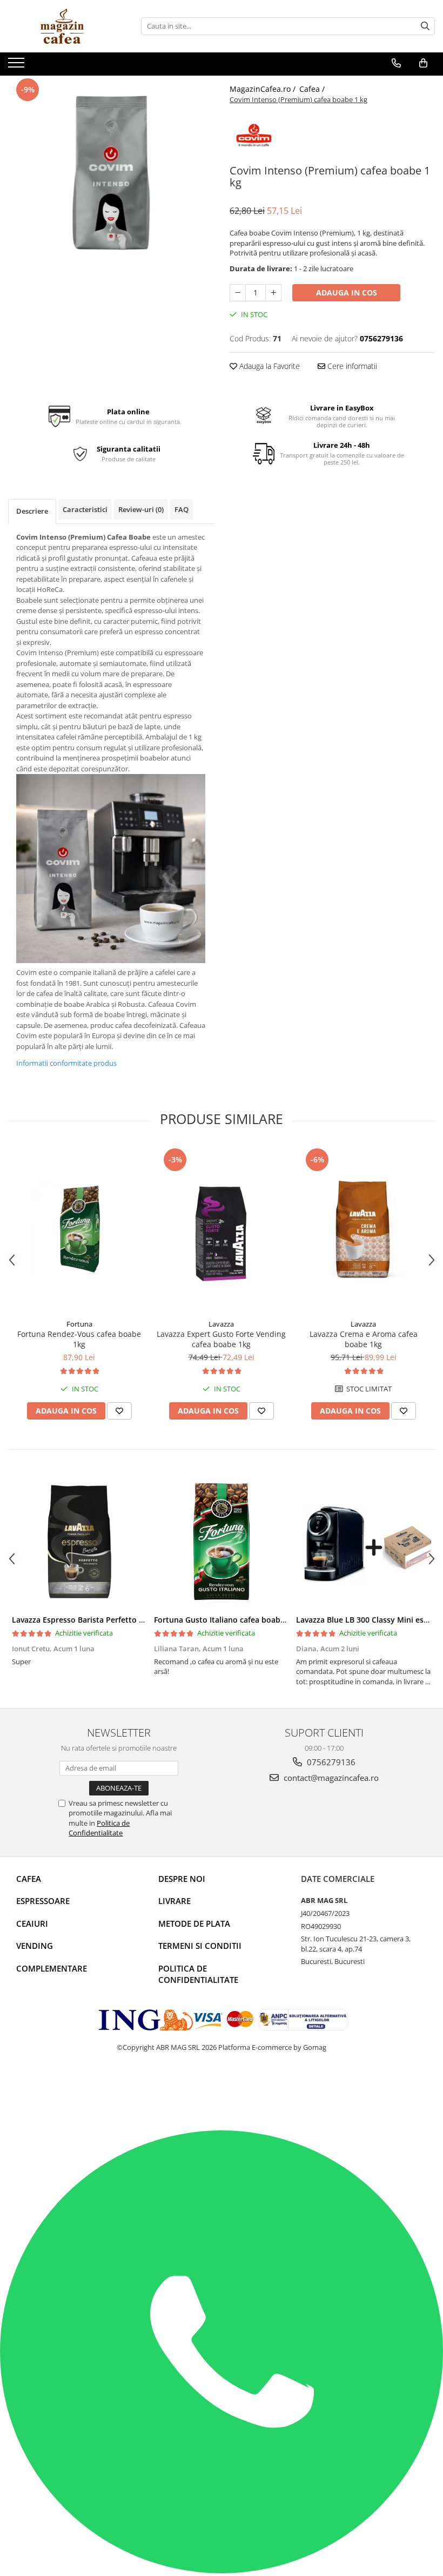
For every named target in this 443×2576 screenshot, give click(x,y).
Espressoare (43, 1901)
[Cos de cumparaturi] (423, 63)
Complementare (52, 1968)
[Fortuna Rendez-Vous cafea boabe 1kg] (79, 1230)
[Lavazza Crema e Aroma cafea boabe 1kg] (363, 1230)
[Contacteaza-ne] (396, 63)
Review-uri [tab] (141, 509)
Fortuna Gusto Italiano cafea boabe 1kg (227, 1620)
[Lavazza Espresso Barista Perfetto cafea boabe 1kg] (79, 1542)
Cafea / (313, 89)
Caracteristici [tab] (85, 509)
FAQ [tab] (182, 509)
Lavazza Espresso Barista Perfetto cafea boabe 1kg (105, 1620)
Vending (35, 1946)
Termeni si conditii (200, 1946)
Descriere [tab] (32, 511)
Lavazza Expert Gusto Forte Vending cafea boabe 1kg (221, 1339)
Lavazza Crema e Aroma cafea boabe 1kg (364, 1339)
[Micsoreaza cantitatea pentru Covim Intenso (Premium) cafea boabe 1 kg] (238, 293)
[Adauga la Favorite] (119, 1411)
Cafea (29, 1879)
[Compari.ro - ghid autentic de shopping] (54, 2089)
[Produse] (18, 66)
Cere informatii (351, 366)
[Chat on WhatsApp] (222, 2571)
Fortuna (79, 1324)
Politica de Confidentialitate (99, 1828)
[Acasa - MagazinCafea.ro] (62, 26)
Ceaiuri (32, 1923)
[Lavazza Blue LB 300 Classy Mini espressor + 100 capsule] (363, 1542)
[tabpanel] (111, 178)
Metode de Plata (194, 1923)
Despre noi (182, 1879)
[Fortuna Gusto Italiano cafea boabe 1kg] (221, 1542)
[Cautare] (425, 26)
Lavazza (221, 1324)
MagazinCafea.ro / (264, 89)
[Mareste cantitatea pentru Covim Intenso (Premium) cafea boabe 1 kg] (273, 293)
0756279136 (330, 1762)
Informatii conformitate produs (66, 1063)
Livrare (174, 1901)
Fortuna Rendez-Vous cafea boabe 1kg (79, 1339)
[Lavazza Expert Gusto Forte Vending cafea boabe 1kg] (221, 1230)
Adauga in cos (347, 292)
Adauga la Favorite (269, 366)
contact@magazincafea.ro (330, 1778)
